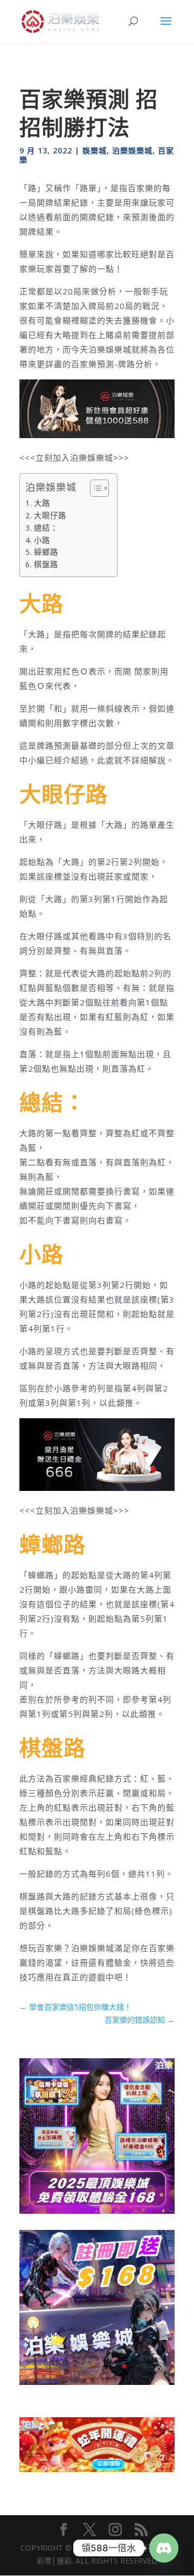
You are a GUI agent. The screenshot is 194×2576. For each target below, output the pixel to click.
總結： (46, 528)
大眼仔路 (50, 515)
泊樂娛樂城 (132, 150)
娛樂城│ (103, 2548)
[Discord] (164, 2548)
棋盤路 (46, 564)
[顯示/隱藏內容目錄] (94, 488)
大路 (42, 503)
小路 (42, 540)
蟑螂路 (46, 552)
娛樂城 (95, 150)
